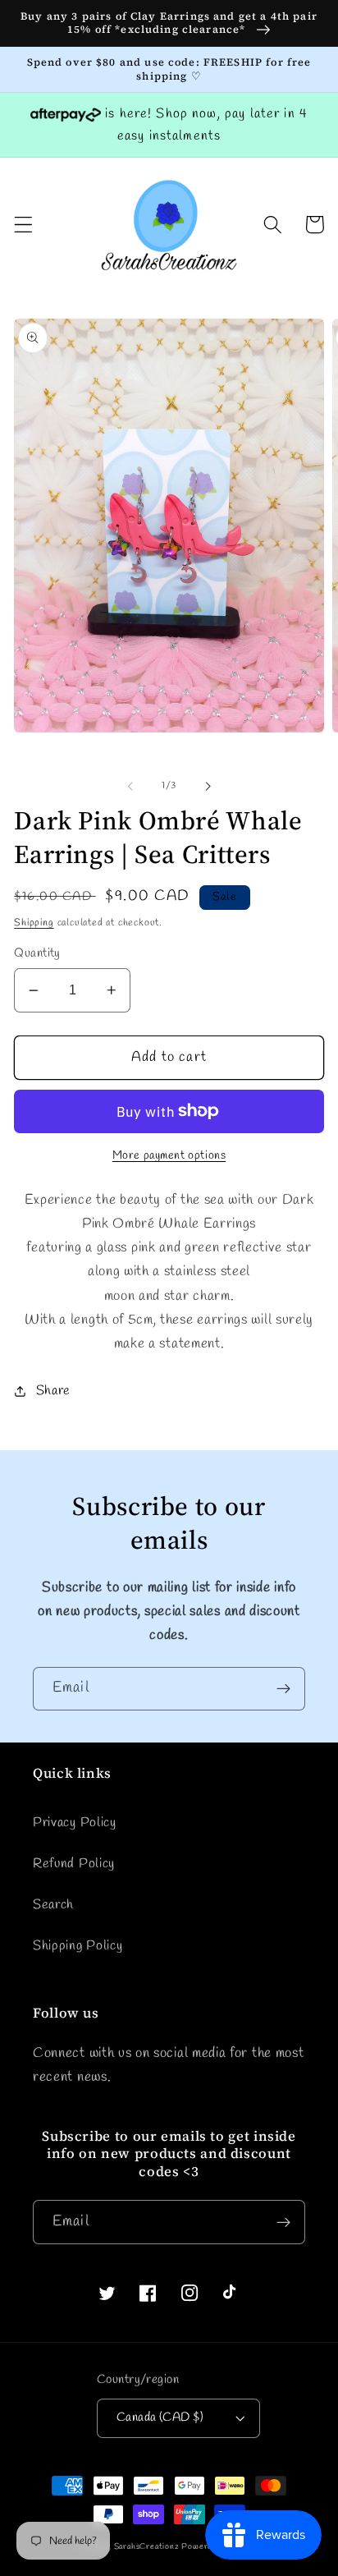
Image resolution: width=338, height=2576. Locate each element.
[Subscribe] (283, 1689)
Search (53, 1905)
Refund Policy (74, 1864)
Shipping (34, 923)
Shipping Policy (78, 1946)
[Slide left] (130, 786)
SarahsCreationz (146, 2547)
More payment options (169, 1156)
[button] (23, 225)
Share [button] (53, 1391)
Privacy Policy (75, 1823)
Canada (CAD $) (160, 2418)
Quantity (37, 953)
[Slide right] (208, 786)
